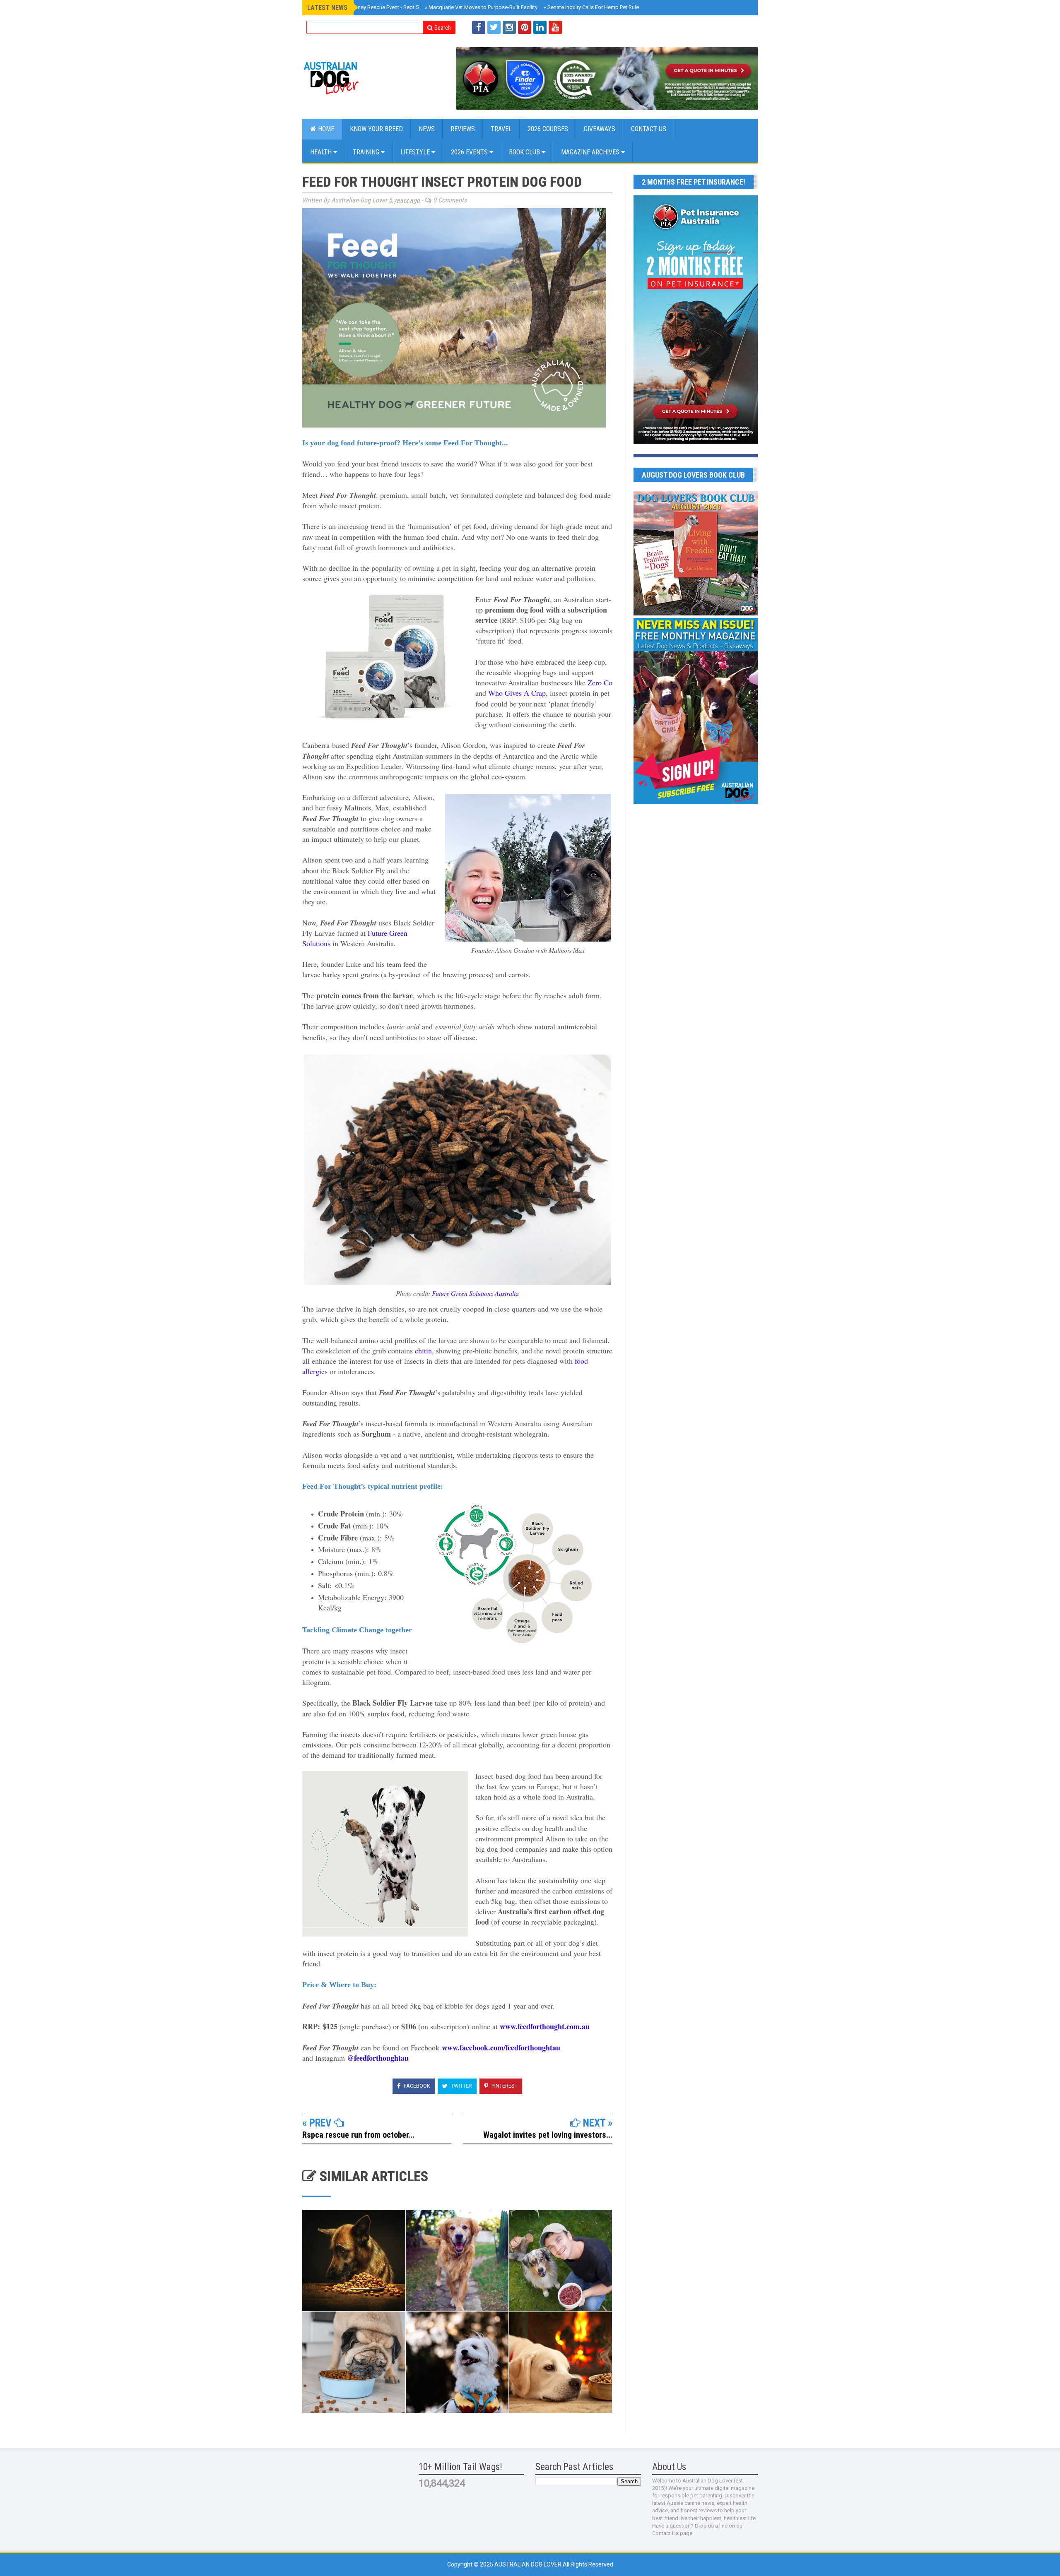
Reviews (463, 129)
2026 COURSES (548, 129)
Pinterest (504, 2086)
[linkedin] (540, 27)
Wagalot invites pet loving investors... (548, 2135)
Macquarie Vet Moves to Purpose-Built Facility (481, 7)
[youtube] (555, 27)
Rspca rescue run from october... (358, 2135)
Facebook (416, 2086)
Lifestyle (416, 152)
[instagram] (509, 27)
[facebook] (479, 27)
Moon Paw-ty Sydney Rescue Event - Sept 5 (366, 7)
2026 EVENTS (470, 152)
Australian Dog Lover (529, 2564)
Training (367, 152)
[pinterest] (525, 27)
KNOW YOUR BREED (376, 129)
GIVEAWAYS (600, 129)
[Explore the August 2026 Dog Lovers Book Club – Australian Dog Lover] (696, 613)
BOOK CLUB (525, 152)
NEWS (427, 129)
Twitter (461, 2086)
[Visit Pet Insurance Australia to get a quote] (607, 78)
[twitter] (494, 27)
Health (322, 152)
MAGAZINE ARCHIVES (591, 152)
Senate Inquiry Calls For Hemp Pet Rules (593, 7)
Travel (501, 129)
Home (325, 129)
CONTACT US (649, 129)
